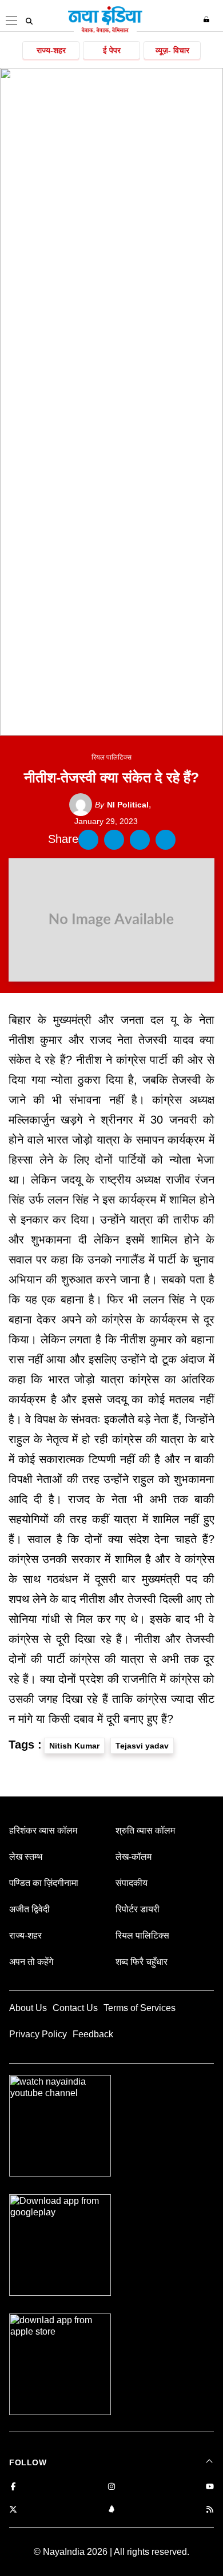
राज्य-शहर (51, 50)
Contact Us (75, 2008)
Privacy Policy (38, 2034)
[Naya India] (105, 31)
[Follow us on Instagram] (111, 2487)
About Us (28, 2008)
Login (208, 19)
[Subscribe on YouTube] (210, 2487)
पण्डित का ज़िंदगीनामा (44, 1883)
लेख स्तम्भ (26, 1857)
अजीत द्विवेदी (29, 1909)
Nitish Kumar (74, 1746)
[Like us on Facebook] (13, 2487)
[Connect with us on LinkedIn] (111, 2510)
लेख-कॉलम (134, 1857)
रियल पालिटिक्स (111, 757)
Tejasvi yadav (142, 1746)
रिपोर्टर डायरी (138, 1909)
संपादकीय (132, 1883)
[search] (29, 21)
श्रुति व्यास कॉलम (145, 1830)
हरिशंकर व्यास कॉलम (43, 1830)
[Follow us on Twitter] (13, 2510)
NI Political (122, 805)
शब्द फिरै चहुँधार (142, 1962)
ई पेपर (112, 50)
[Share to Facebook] (88, 840)
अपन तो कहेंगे (31, 1962)
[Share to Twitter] (114, 840)
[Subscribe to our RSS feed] (210, 2510)
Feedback (93, 2034)
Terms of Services (140, 2008)
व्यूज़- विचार (172, 50)
